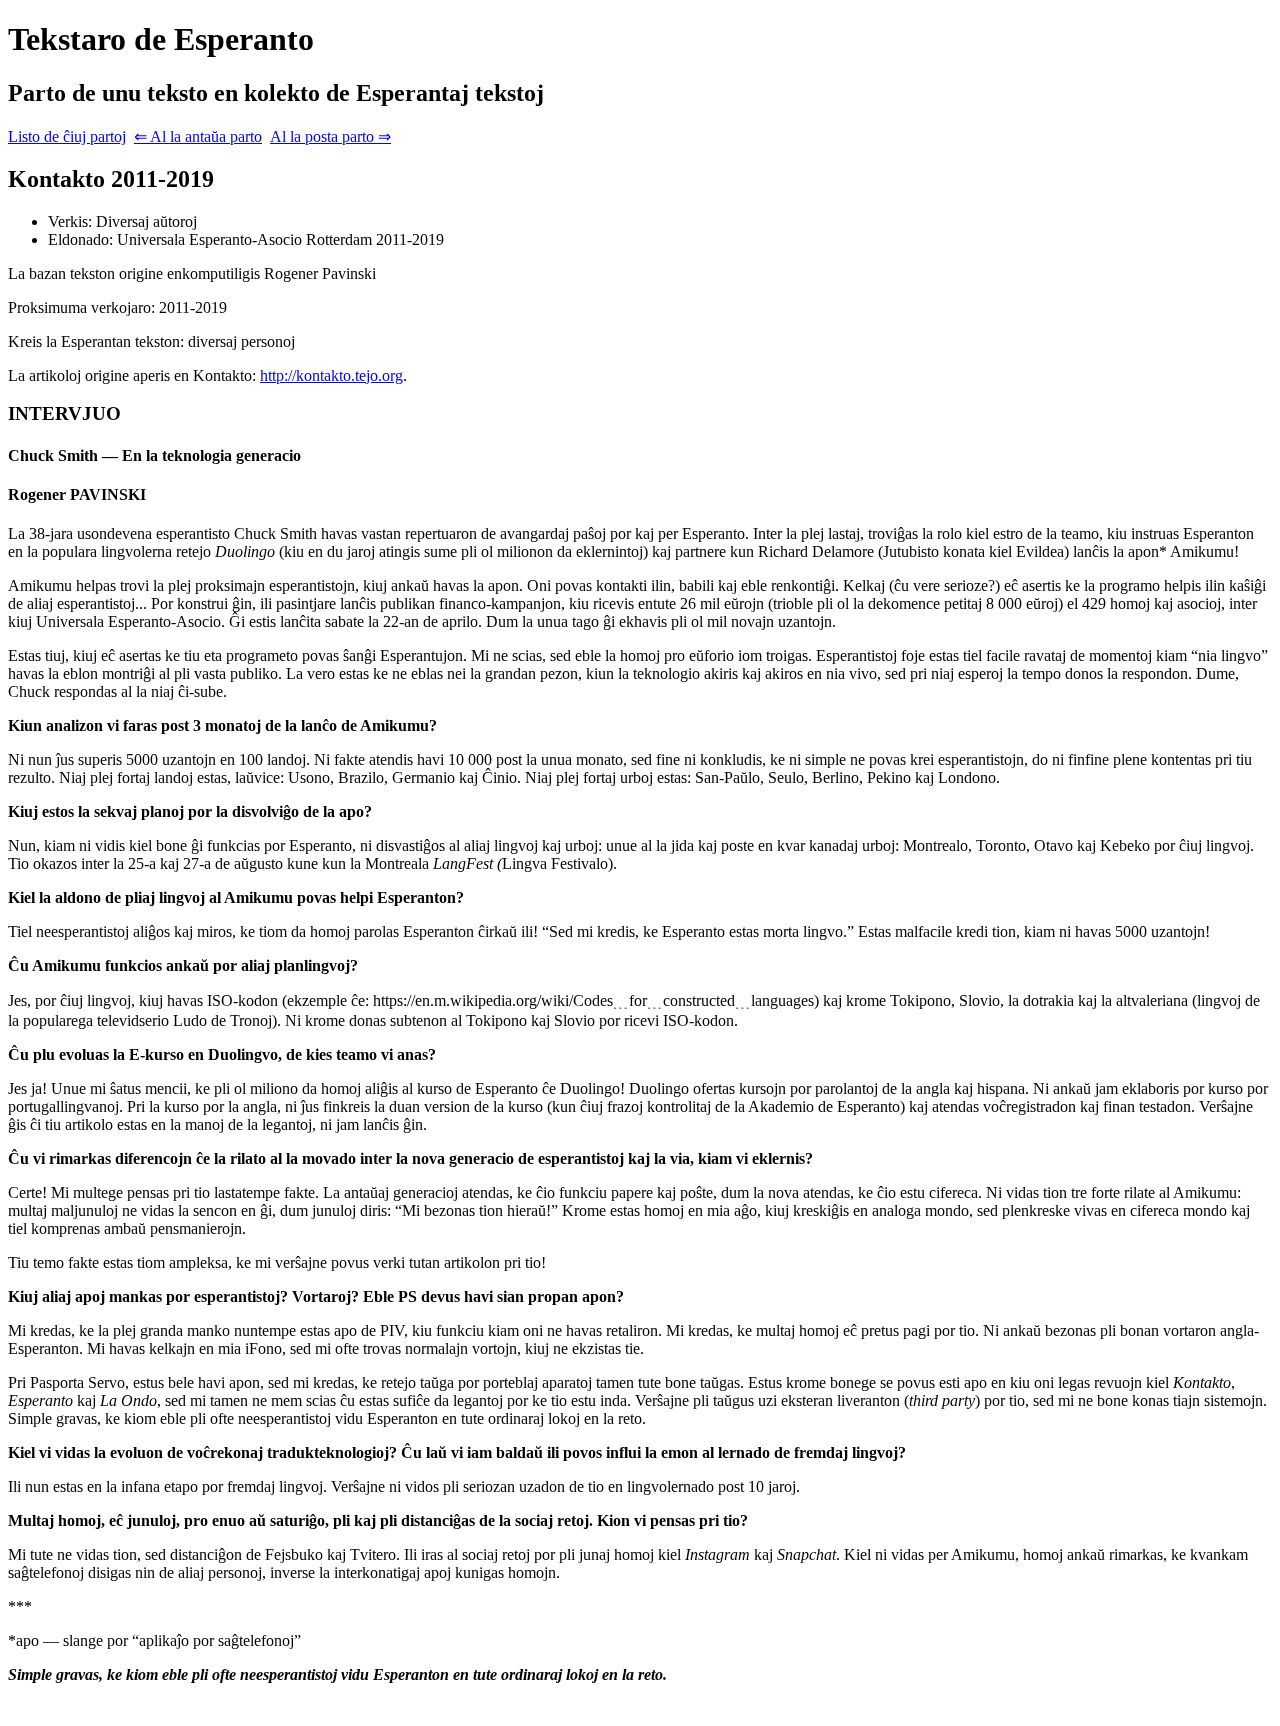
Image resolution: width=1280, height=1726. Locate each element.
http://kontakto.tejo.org (331, 375)
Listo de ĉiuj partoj (67, 136)
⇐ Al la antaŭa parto (198, 136)
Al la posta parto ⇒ (330, 136)
